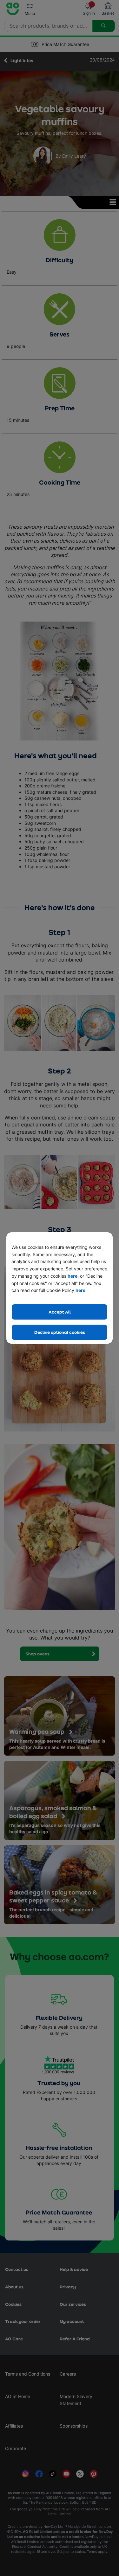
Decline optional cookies (60, 1332)
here (73, 1276)
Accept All (60, 1312)
